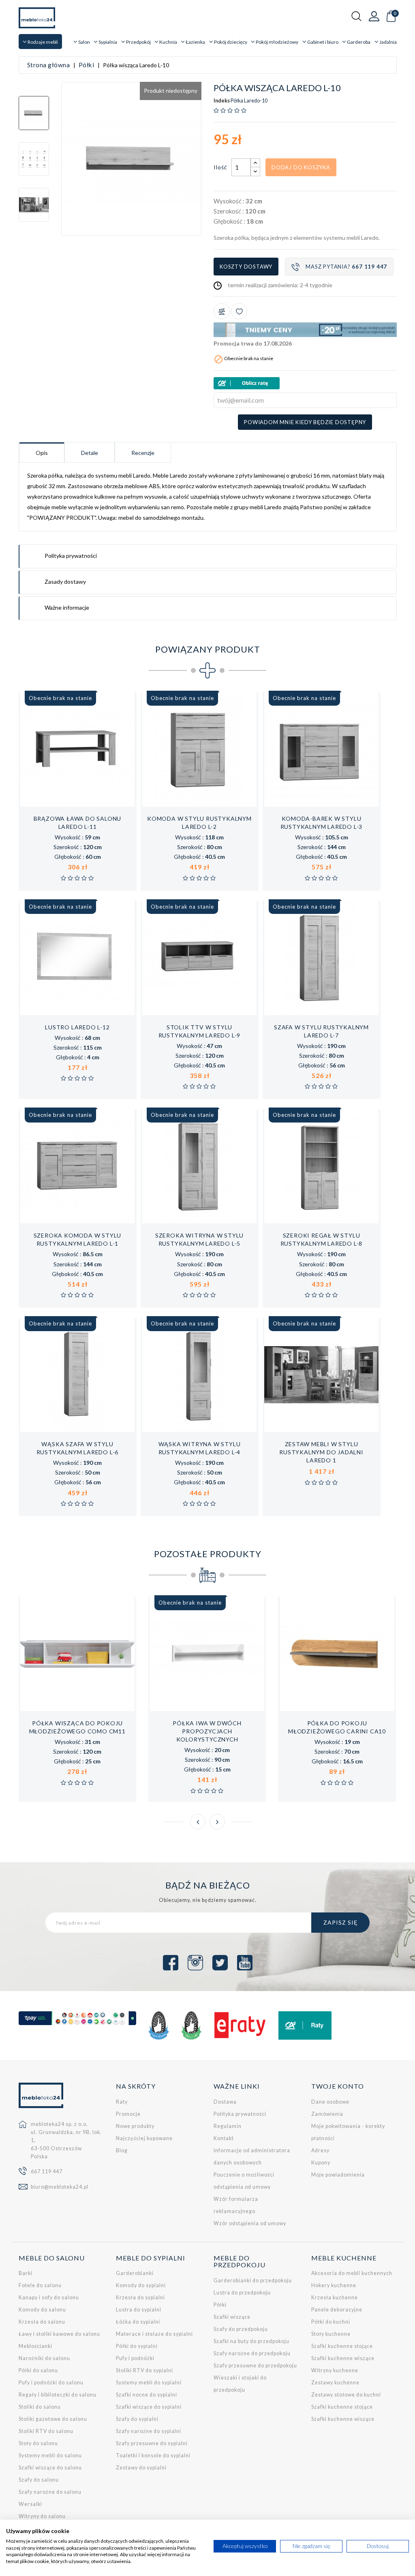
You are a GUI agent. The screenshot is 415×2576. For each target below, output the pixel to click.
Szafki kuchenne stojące (342, 2346)
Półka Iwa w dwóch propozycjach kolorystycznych (207, 1731)
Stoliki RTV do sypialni (144, 2370)
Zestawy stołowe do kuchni (346, 2395)
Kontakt (224, 2138)
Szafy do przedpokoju (241, 2329)
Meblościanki (35, 2346)
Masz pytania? (346, 267)
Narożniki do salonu (44, 2358)
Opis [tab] (42, 453)
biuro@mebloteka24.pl (60, 2187)
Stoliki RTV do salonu (46, 2431)
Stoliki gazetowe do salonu (53, 2419)
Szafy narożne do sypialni (149, 2431)
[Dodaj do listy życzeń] (239, 311)
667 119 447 (47, 2172)
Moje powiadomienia (338, 2175)
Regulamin (228, 2126)
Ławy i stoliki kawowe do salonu (59, 2334)
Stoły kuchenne (331, 2334)
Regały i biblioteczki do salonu (58, 2395)
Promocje (128, 2114)
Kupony (321, 2163)
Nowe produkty (135, 2126)
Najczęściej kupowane (144, 2138)
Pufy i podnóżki (135, 2358)
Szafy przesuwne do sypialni (152, 2443)
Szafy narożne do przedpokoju (252, 2353)
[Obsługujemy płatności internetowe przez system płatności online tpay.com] (78, 2018)
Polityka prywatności (240, 2114)
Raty (122, 2102)
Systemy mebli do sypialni (149, 2383)
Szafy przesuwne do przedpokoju (255, 2366)
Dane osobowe (330, 2102)
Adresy (320, 2150)
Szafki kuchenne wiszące (343, 2358)
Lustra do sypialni (139, 2310)
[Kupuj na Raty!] (305, 383)
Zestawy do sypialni (141, 2468)
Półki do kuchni (331, 2322)
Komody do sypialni (141, 2285)
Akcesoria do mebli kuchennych (352, 2273)
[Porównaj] (222, 311)
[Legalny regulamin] (158, 2025)
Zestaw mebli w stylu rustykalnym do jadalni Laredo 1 (321, 1452)
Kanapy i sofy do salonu (49, 2297)
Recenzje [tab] (143, 453)
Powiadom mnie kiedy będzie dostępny (305, 422)
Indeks (222, 101)
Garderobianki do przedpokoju (253, 2280)
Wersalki (30, 2504)
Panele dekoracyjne (337, 2310)
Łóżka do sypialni (138, 2322)
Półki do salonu (38, 2370)
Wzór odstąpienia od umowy (250, 2223)
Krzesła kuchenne (335, 2297)
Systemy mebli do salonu (50, 2455)
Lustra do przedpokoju (242, 2293)
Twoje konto (338, 2086)
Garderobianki (135, 2273)
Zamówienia (327, 2114)
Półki (220, 2305)
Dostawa (225, 2102)
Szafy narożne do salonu (50, 2492)
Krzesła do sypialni (140, 2297)
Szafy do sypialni (137, 2419)
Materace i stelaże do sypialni (154, 2334)
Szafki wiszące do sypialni (149, 2407)
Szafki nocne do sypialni (147, 2395)
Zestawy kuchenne (335, 2383)
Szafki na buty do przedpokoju (251, 2341)
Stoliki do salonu (40, 2407)
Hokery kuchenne (334, 2285)
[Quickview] (104, 798)
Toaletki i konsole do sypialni (153, 2455)
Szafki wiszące (232, 2317)
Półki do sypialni (137, 2346)
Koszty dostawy (246, 267)
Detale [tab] (90, 453)
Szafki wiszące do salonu (50, 2468)
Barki (26, 2273)
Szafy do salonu (39, 2480)
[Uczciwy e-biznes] (191, 2025)
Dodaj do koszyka (301, 167)
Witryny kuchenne (335, 2370)
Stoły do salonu (38, 2443)
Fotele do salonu (40, 2285)
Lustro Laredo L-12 (77, 1027)
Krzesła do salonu (42, 2322)
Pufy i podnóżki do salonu (51, 2383)
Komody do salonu (42, 2310)
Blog (122, 2150)
